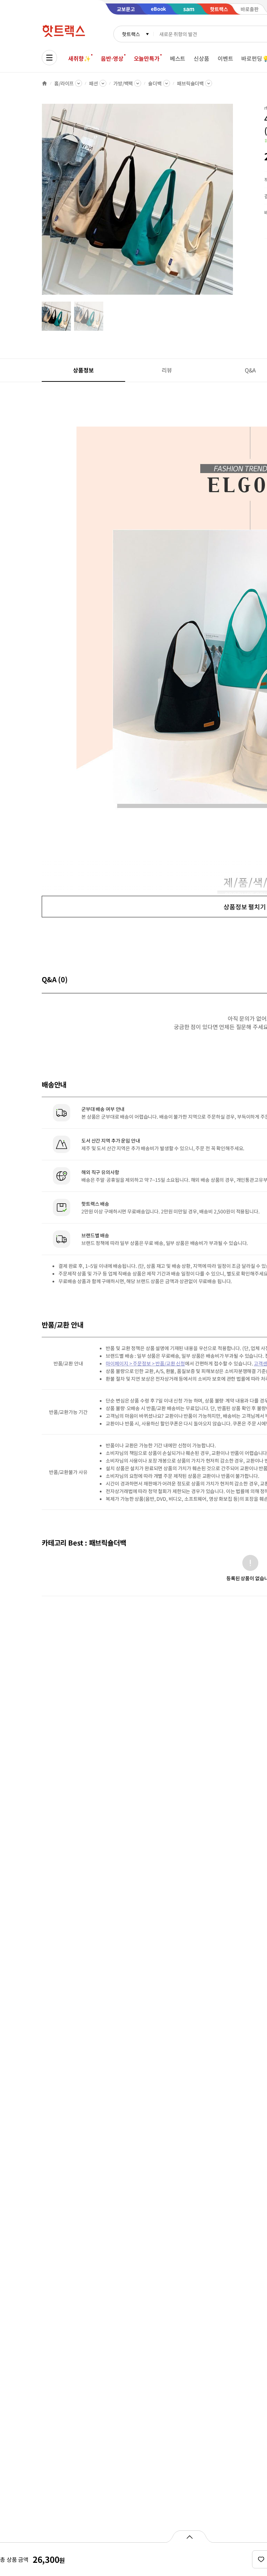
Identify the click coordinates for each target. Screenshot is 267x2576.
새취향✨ (79, 58)
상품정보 (83, 370)
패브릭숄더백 (190, 83)
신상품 (201, 58)
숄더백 (155, 83)
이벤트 (225, 58)
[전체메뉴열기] (49, 58)
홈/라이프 (64, 83)
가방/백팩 (123, 83)
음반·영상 (112, 58)
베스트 (178, 58)
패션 (94, 83)
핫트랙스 (131, 34)
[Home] (44, 83)
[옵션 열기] (189, 2536)
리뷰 (167, 370)
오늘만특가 (147, 58)
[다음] (235, 203)
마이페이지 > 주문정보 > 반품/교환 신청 (145, 1363)
